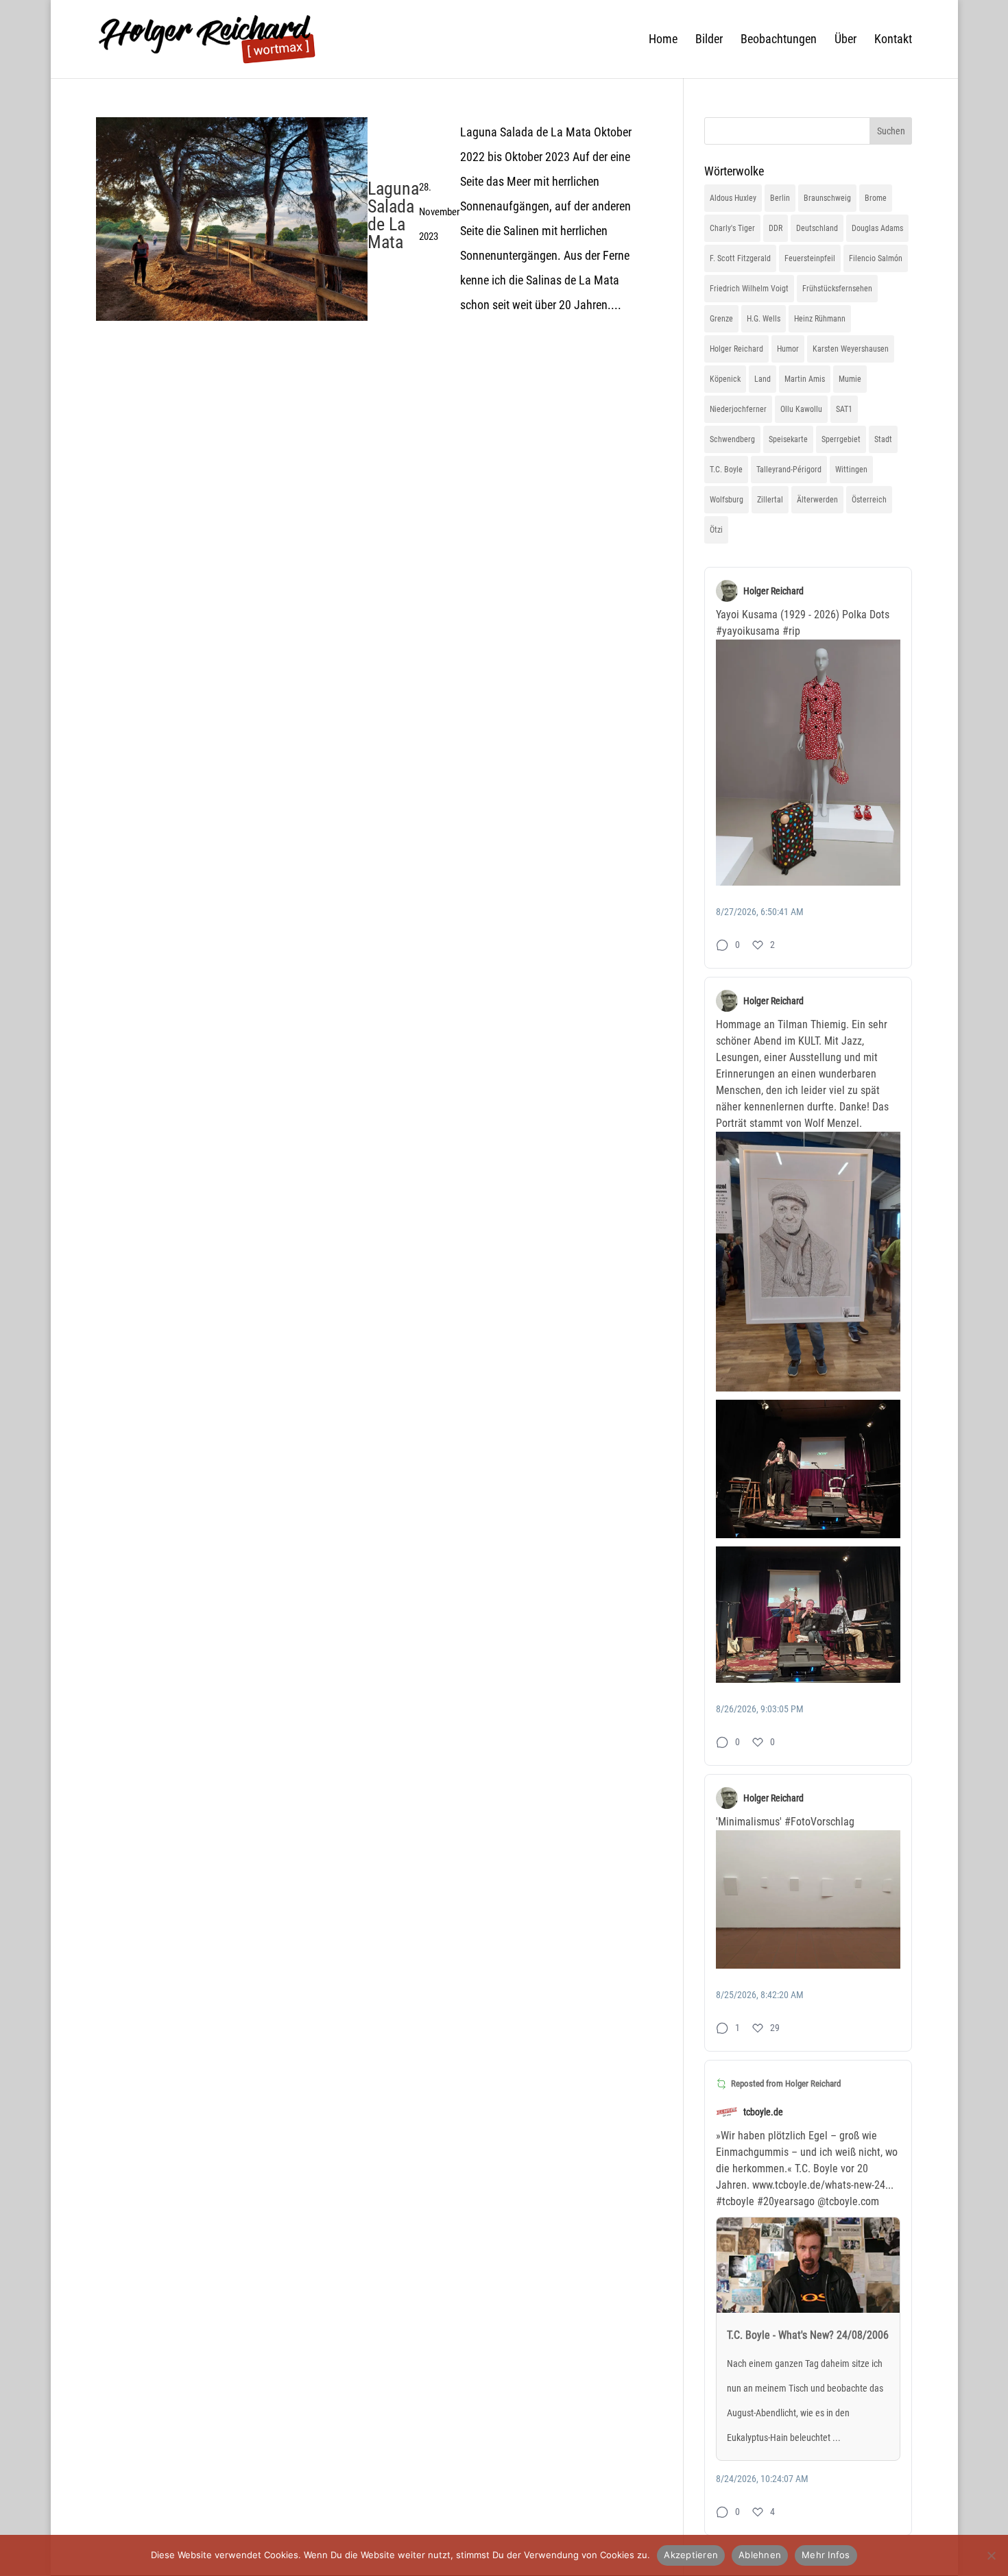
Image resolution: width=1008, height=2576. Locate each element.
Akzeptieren (691, 2555)
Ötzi (716, 530)
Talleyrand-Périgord (789, 470)
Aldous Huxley (733, 198)
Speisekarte (788, 439)
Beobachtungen (779, 40)
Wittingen (851, 470)
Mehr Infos (826, 2555)
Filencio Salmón (876, 258)
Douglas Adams (877, 228)
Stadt (883, 439)
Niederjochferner (738, 409)
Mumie (850, 379)
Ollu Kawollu (801, 409)
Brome (876, 198)
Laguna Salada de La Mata (393, 215)
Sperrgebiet (841, 439)
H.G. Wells (764, 319)
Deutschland (817, 228)
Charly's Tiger (732, 228)
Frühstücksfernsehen (837, 289)
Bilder (709, 40)
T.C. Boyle (726, 470)
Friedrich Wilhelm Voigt (749, 289)
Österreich (869, 500)
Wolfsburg (727, 500)
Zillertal (770, 500)
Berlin (780, 198)
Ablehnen (760, 2555)
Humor (788, 349)
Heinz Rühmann (820, 319)
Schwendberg (732, 439)
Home (663, 40)
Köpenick (725, 379)
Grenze (721, 319)
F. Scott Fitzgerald (740, 258)
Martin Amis (805, 379)
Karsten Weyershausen (851, 349)
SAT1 (844, 409)
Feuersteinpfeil (810, 258)
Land (763, 379)
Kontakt (893, 40)
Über (845, 40)
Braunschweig (827, 198)
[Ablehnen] (991, 2555)
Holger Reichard (736, 349)
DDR (776, 228)
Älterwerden (817, 500)
